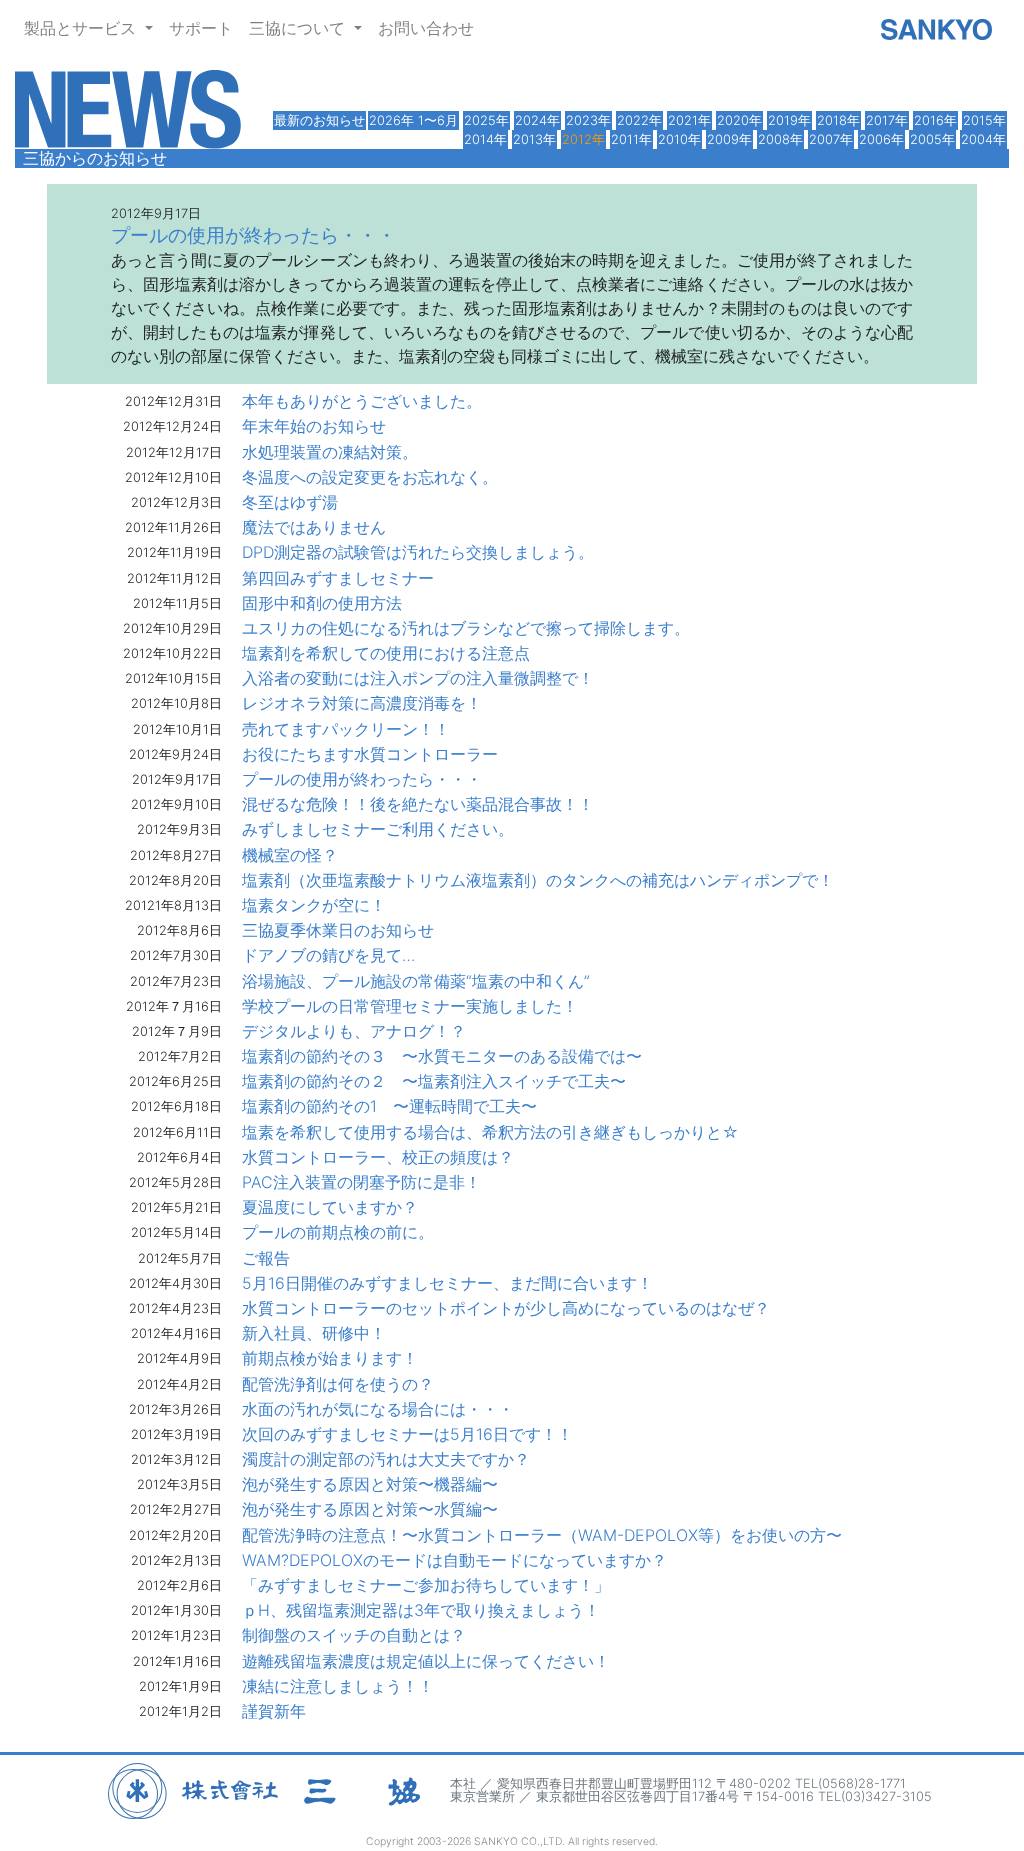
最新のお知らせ (319, 120)
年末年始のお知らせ (314, 426)
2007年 (831, 139)
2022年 (639, 120)
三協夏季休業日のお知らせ (338, 930)
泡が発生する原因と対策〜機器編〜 (370, 1484)
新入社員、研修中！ (314, 1333)
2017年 (887, 120)
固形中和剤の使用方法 (322, 603)
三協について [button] (299, 28)
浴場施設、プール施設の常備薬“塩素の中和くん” (416, 981)
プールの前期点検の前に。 (338, 1232)
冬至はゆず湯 (290, 502)
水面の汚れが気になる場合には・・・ (378, 1409)
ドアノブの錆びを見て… (328, 955)
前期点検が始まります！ (330, 1358)
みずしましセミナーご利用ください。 (378, 829)
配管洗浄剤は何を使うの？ (338, 1384)
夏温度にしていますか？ (330, 1207)
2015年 (984, 120)
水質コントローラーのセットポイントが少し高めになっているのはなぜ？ (506, 1308)
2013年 (534, 139)
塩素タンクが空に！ (314, 905)
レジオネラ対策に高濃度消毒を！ (362, 703)
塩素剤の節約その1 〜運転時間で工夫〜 (389, 1106)
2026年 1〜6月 (413, 120)
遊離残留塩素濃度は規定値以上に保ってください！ (426, 1661)
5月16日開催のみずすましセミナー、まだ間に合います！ (447, 1283)
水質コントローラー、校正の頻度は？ (378, 1157)
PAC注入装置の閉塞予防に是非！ (361, 1182)
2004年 (983, 139)
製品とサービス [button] (82, 28)
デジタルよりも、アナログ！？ (354, 1031)
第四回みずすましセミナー (338, 578)
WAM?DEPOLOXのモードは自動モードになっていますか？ (454, 1560)
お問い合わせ (426, 28)
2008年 (780, 139)
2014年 (485, 139)
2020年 (739, 120)
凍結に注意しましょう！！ (338, 1686)
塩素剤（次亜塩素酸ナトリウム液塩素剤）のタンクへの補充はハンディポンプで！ (538, 880)
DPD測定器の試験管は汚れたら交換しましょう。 (418, 552)
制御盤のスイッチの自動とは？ (354, 1635)
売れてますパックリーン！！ (346, 729)
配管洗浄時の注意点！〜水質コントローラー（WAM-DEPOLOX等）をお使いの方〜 (542, 1535)
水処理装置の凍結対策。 (330, 452)
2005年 (932, 139)
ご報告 (266, 1258)
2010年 (679, 139)
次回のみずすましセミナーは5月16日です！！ (407, 1434)
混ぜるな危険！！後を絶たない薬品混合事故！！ (418, 804)
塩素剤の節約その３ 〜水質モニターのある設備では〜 (442, 1056)
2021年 (689, 120)
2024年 (537, 120)
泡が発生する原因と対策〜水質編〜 (370, 1509)
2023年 (588, 120)
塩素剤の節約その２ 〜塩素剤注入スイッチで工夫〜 (434, 1081)
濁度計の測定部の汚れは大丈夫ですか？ (386, 1459)
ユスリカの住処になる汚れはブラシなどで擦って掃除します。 (466, 628)
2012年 (583, 139)
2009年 (729, 139)
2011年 (631, 139)
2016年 (935, 120)
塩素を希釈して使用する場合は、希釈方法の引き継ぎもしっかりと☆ (490, 1132)
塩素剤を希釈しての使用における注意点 (386, 653)
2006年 (881, 139)
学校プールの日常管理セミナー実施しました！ (410, 1006)
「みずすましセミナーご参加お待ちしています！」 (426, 1585)
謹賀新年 (274, 1711)
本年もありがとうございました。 (362, 401)
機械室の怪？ (290, 855)
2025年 (486, 120)
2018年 (838, 120)
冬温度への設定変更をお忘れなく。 (370, 477)
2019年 (789, 120)
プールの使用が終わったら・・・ (362, 779)
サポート (201, 28)
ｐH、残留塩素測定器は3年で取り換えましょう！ (421, 1610)
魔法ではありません (314, 527)
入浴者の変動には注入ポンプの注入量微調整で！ (418, 678)
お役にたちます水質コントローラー (370, 754)
